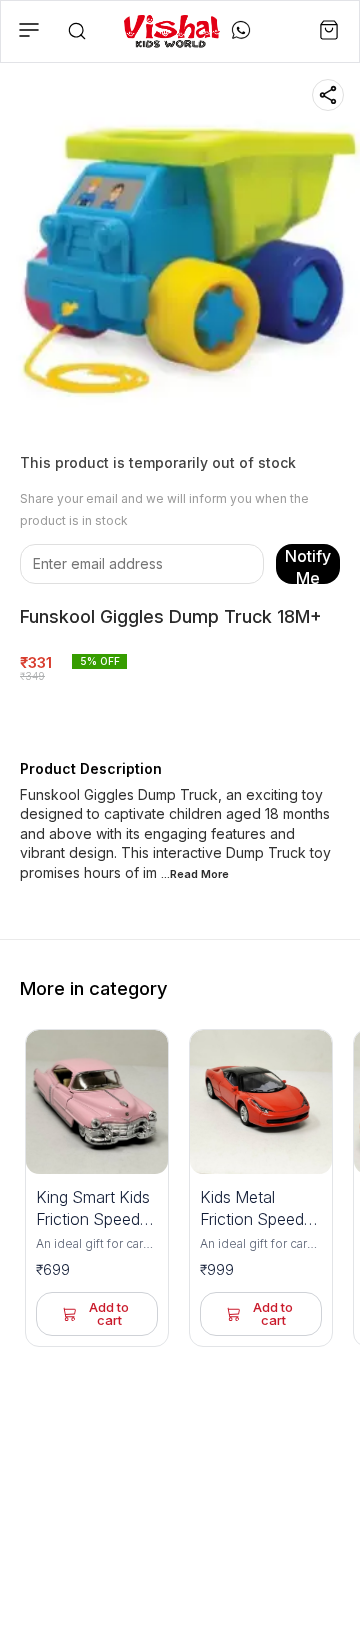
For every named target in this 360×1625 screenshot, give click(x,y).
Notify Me (308, 565)
